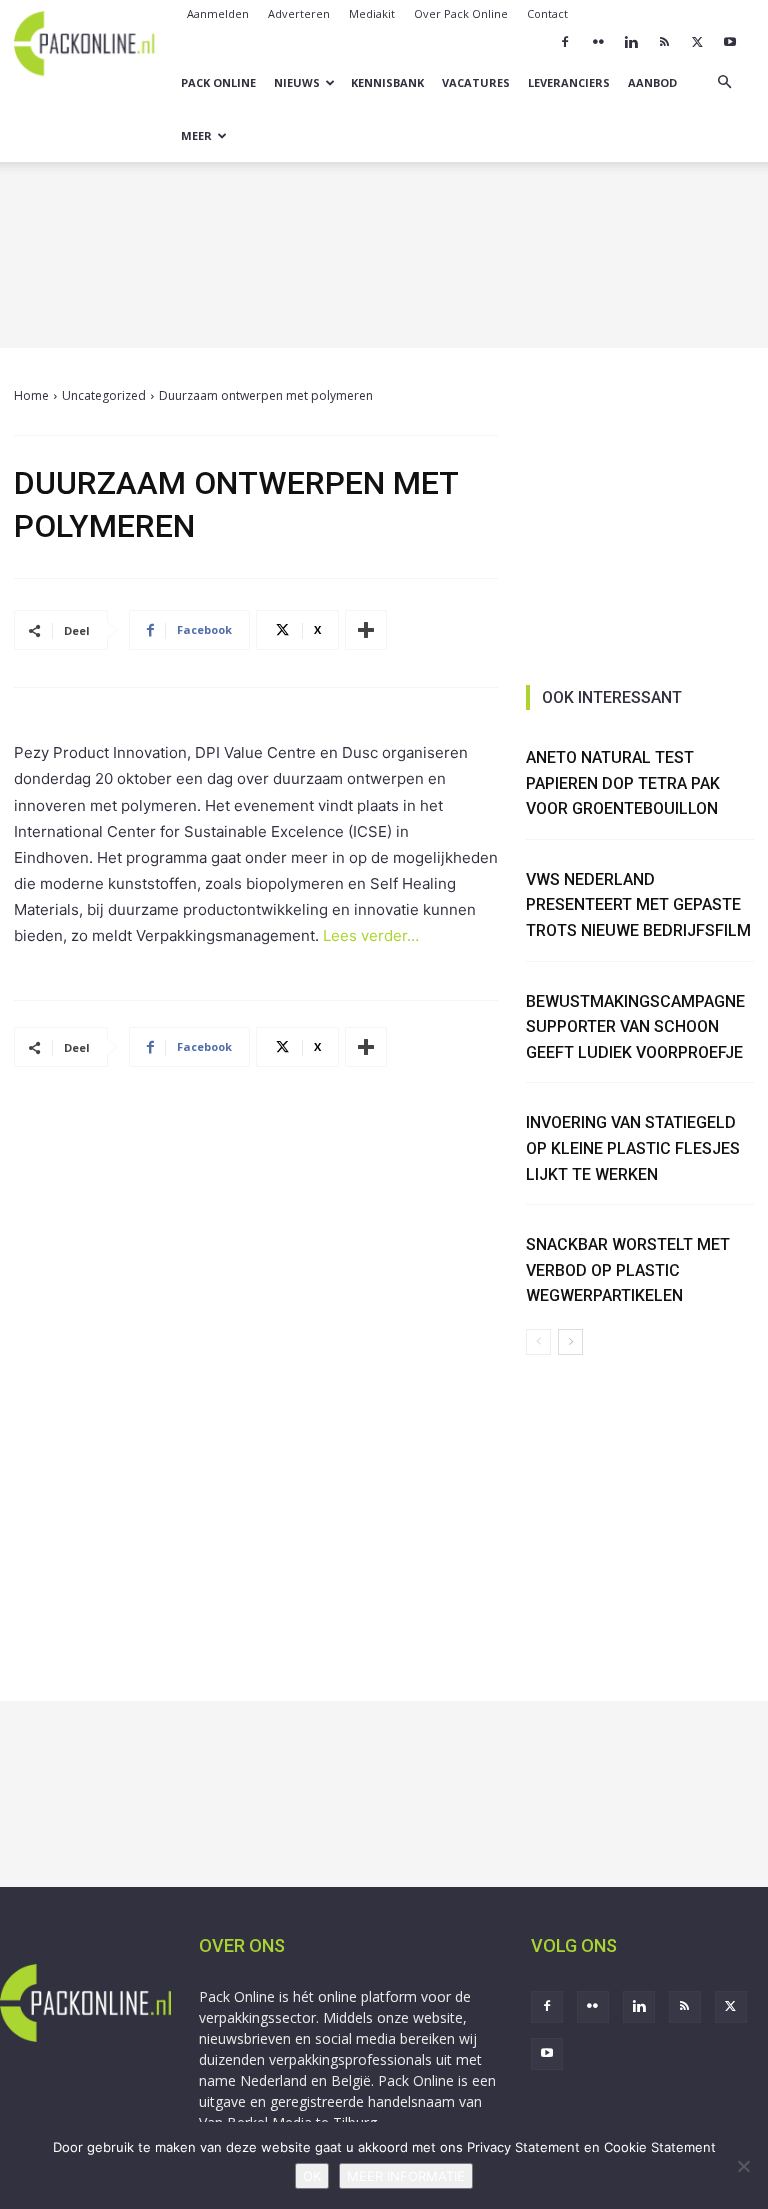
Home (31, 395)
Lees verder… (371, 935)
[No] (743, 2166)
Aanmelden (218, 13)
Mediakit (372, 13)
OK (312, 2176)
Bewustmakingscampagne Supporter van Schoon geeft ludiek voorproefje (635, 1027)
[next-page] (570, 1342)
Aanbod (652, 82)
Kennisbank (387, 82)
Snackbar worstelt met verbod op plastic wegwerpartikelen (628, 1270)
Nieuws (297, 82)
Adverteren (299, 13)
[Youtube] (730, 42)
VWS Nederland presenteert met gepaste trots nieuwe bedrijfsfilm (638, 905)
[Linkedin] (631, 42)
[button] (724, 82)
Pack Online (218, 82)
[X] (697, 42)
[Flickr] (598, 42)
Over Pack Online (461, 13)
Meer (196, 135)
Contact (547, 13)
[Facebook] (565, 42)
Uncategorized (104, 395)
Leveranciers (569, 82)
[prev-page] (538, 1342)
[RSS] (664, 42)
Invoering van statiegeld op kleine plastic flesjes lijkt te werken (633, 1148)
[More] (366, 630)
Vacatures (476, 82)
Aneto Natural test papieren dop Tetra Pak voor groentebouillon (623, 783)
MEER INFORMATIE (406, 2176)
